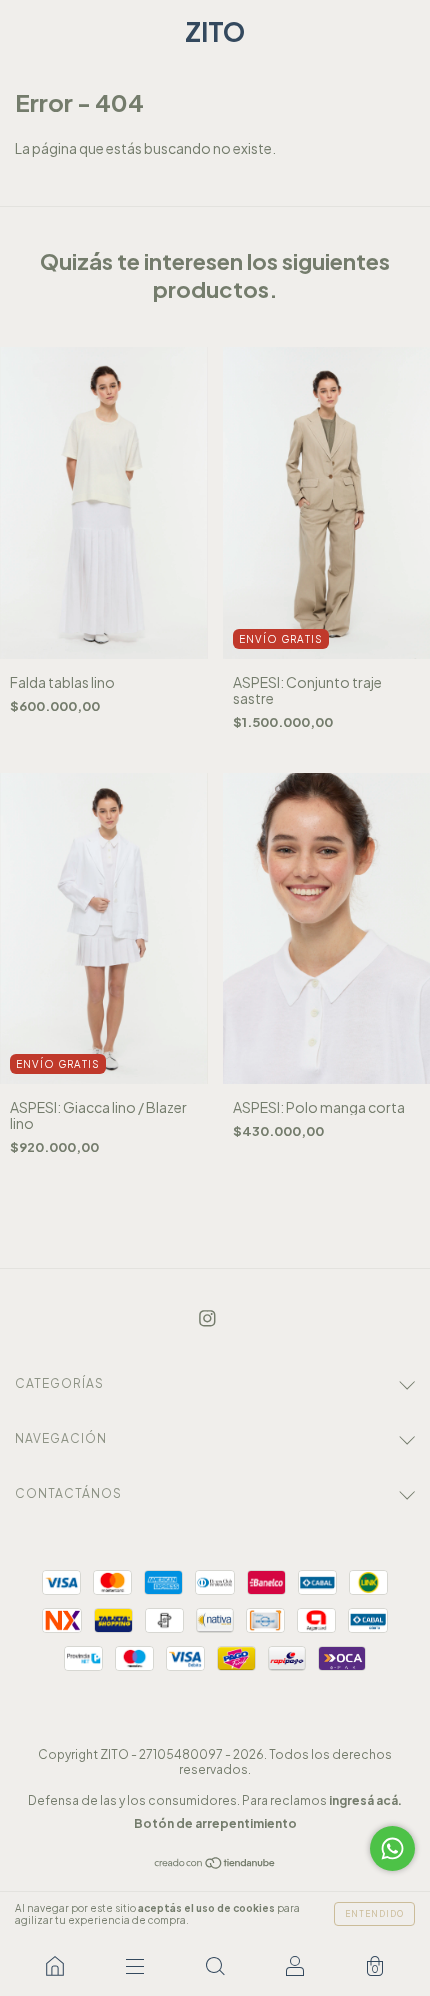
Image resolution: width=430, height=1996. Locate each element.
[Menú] (135, 1966)
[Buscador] (215, 1966)
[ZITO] (55, 1966)
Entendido (374, 1914)
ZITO (215, 31)
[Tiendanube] (215, 1864)
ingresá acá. (365, 1800)
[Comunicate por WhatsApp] (392, 1848)
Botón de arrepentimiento (215, 1823)
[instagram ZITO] (207, 1318)
